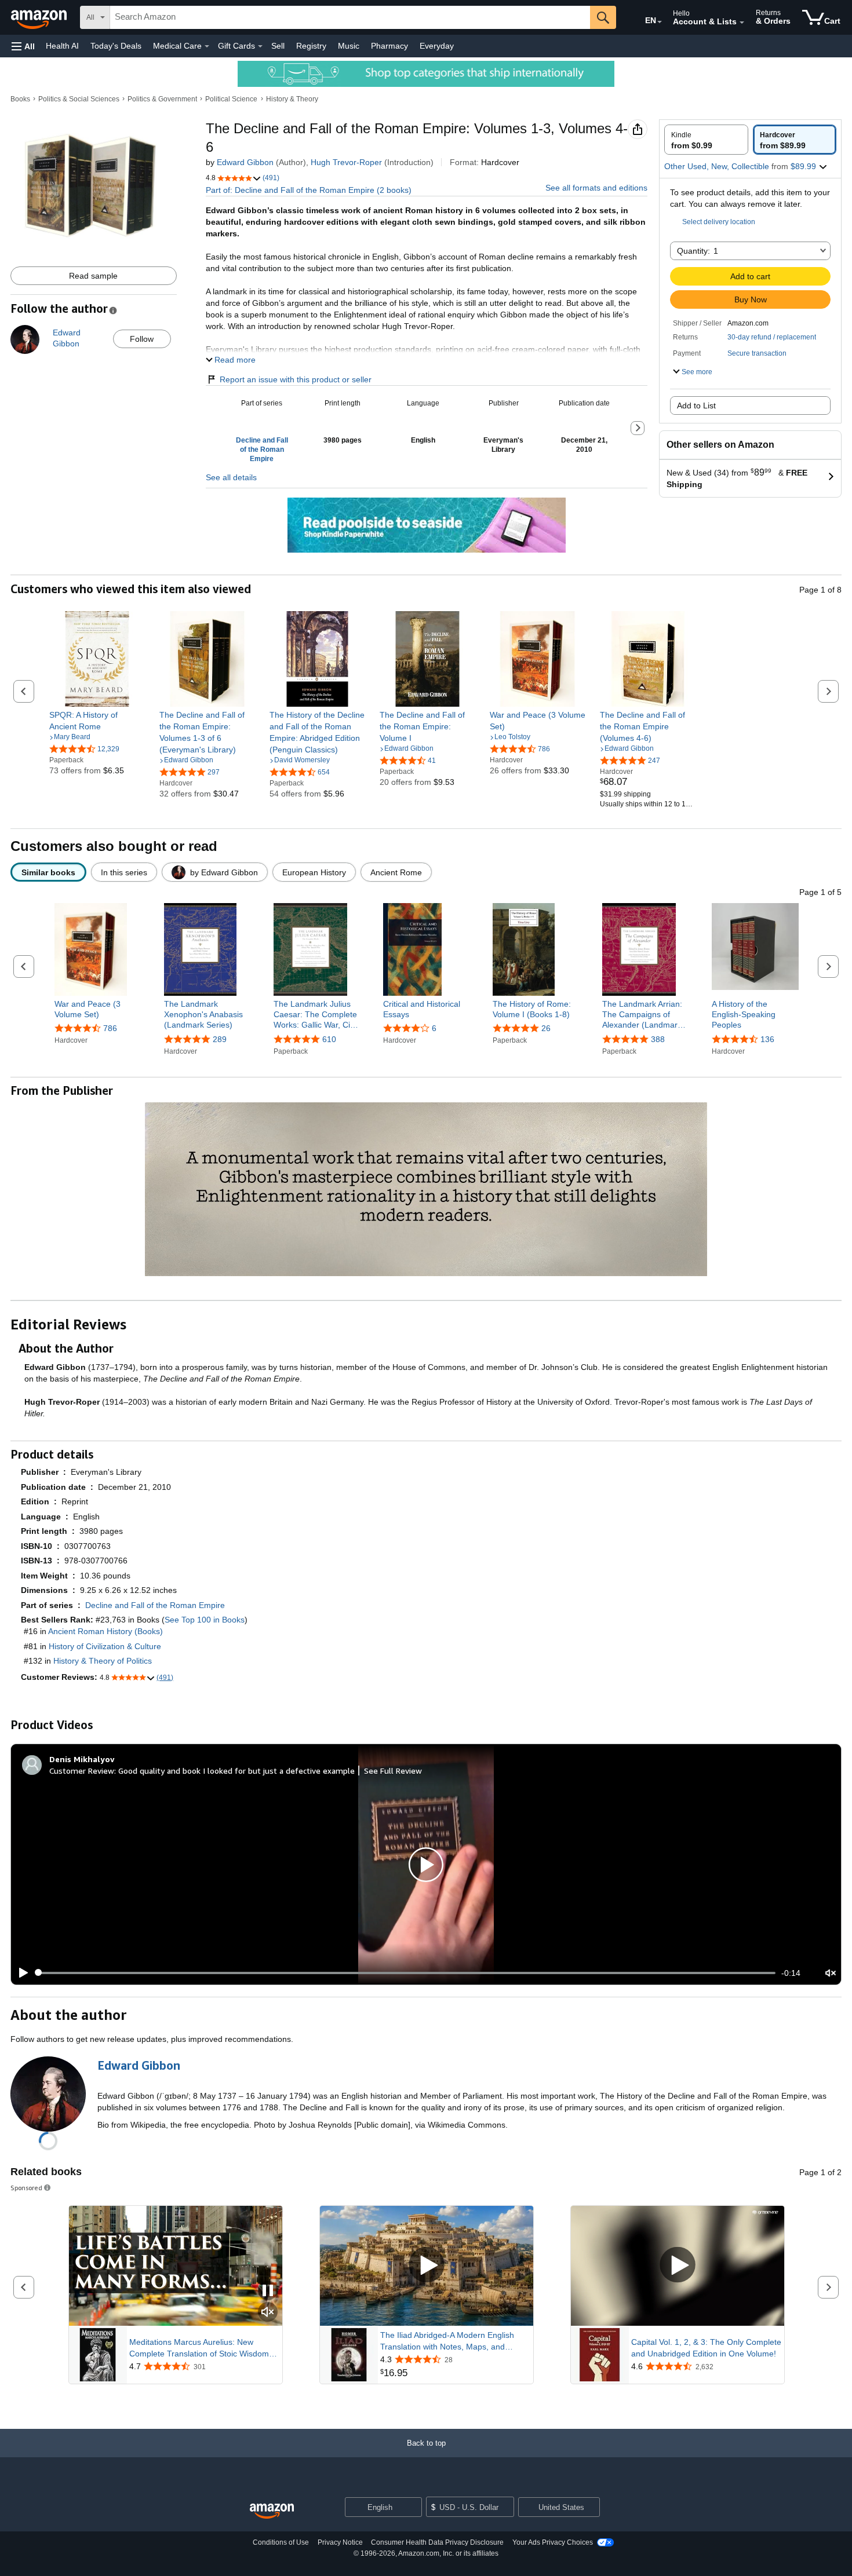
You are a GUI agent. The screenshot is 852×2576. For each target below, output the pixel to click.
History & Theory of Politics (103, 1661)
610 (329, 1039)
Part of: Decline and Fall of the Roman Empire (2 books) (309, 190)
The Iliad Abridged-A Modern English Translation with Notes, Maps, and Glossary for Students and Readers (447, 2341)
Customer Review (82, 1771)
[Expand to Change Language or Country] (660, 22)
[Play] (20, 1973)
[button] (23, 46)
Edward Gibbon (245, 162)
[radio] (706, 140)
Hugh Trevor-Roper (346, 162)
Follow (142, 339)
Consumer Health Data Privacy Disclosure (437, 2542)
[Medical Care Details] (207, 46)
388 (658, 1039)
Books (20, 99)
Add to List (696, 405)
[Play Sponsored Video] (427, 2266)
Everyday (437, 46)
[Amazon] (40, 17)
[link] (97, 721)
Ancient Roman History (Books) (105, 1631)
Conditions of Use (281, 2542)
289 (220, 1039)
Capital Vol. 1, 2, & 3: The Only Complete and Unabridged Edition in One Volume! (706, 2348)
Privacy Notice (340, 2542)
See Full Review (393, 1771)
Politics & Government (162, 99)
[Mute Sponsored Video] (268, 2313)
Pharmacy (389, 46)
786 (110, 1028)
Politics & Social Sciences (79, 99)
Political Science (231, 99)
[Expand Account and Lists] (742, 23)
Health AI (62, 46)
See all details (231, 477)
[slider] (405, 1973)
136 (767, 1039)
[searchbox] (350, 17)
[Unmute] (831, 1973)
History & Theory (292, 99)
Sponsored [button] (26, 2188)
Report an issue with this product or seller (296, 379)
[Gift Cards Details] (260, 46)
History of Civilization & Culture (105, 1646)
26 (546, 1028)
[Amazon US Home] (272, 2511)
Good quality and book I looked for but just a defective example (236, 1771)
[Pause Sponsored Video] (268, 2291)
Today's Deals (116, 46)
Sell (278, 46)
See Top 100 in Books (205, 1620)
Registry (311, 46)
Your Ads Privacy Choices (553, 2542)
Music (349, 46)
